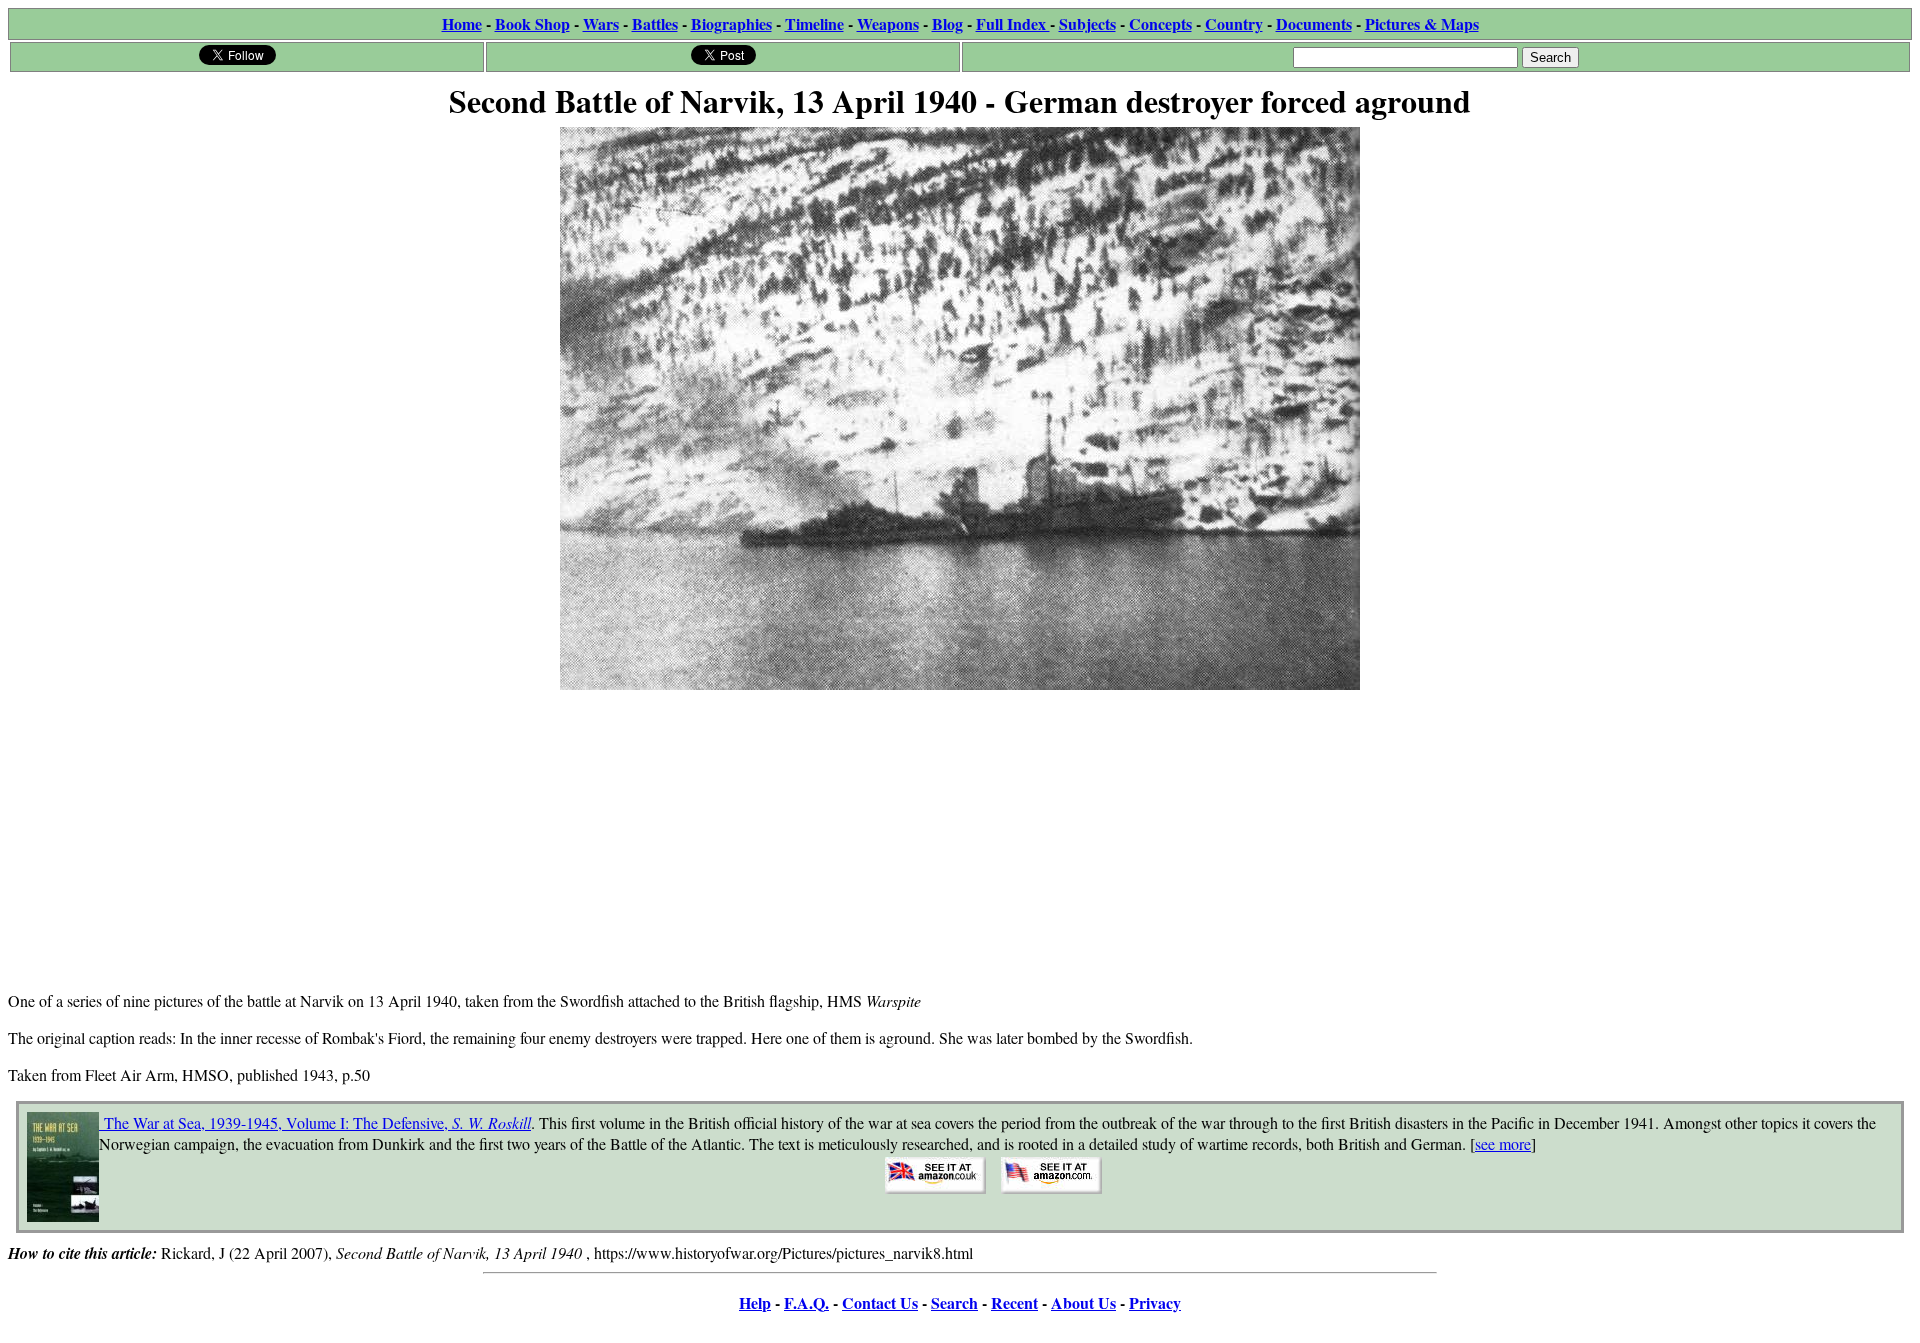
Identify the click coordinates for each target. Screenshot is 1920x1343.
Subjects (1087, 23)
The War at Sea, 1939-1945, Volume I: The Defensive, (315, 1122)
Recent (1014, 1302)
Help (755, 1302)
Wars (601, 23)
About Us (1083, 1302)
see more (1503, 1143)
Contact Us (880, 1302)
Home (462, 23)
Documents (1314, 23)
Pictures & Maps (1422, 23)
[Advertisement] (960, 834)
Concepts (1160, 23)
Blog (947, 23)
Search (954, 1302)
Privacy (1155, 1302)
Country (1234, 23)
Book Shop (532, 23)
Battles (655, 23)
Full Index (1013, 23)
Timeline (814, 23)
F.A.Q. (806, 1302)
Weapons (888, 23)
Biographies (731, 23)
